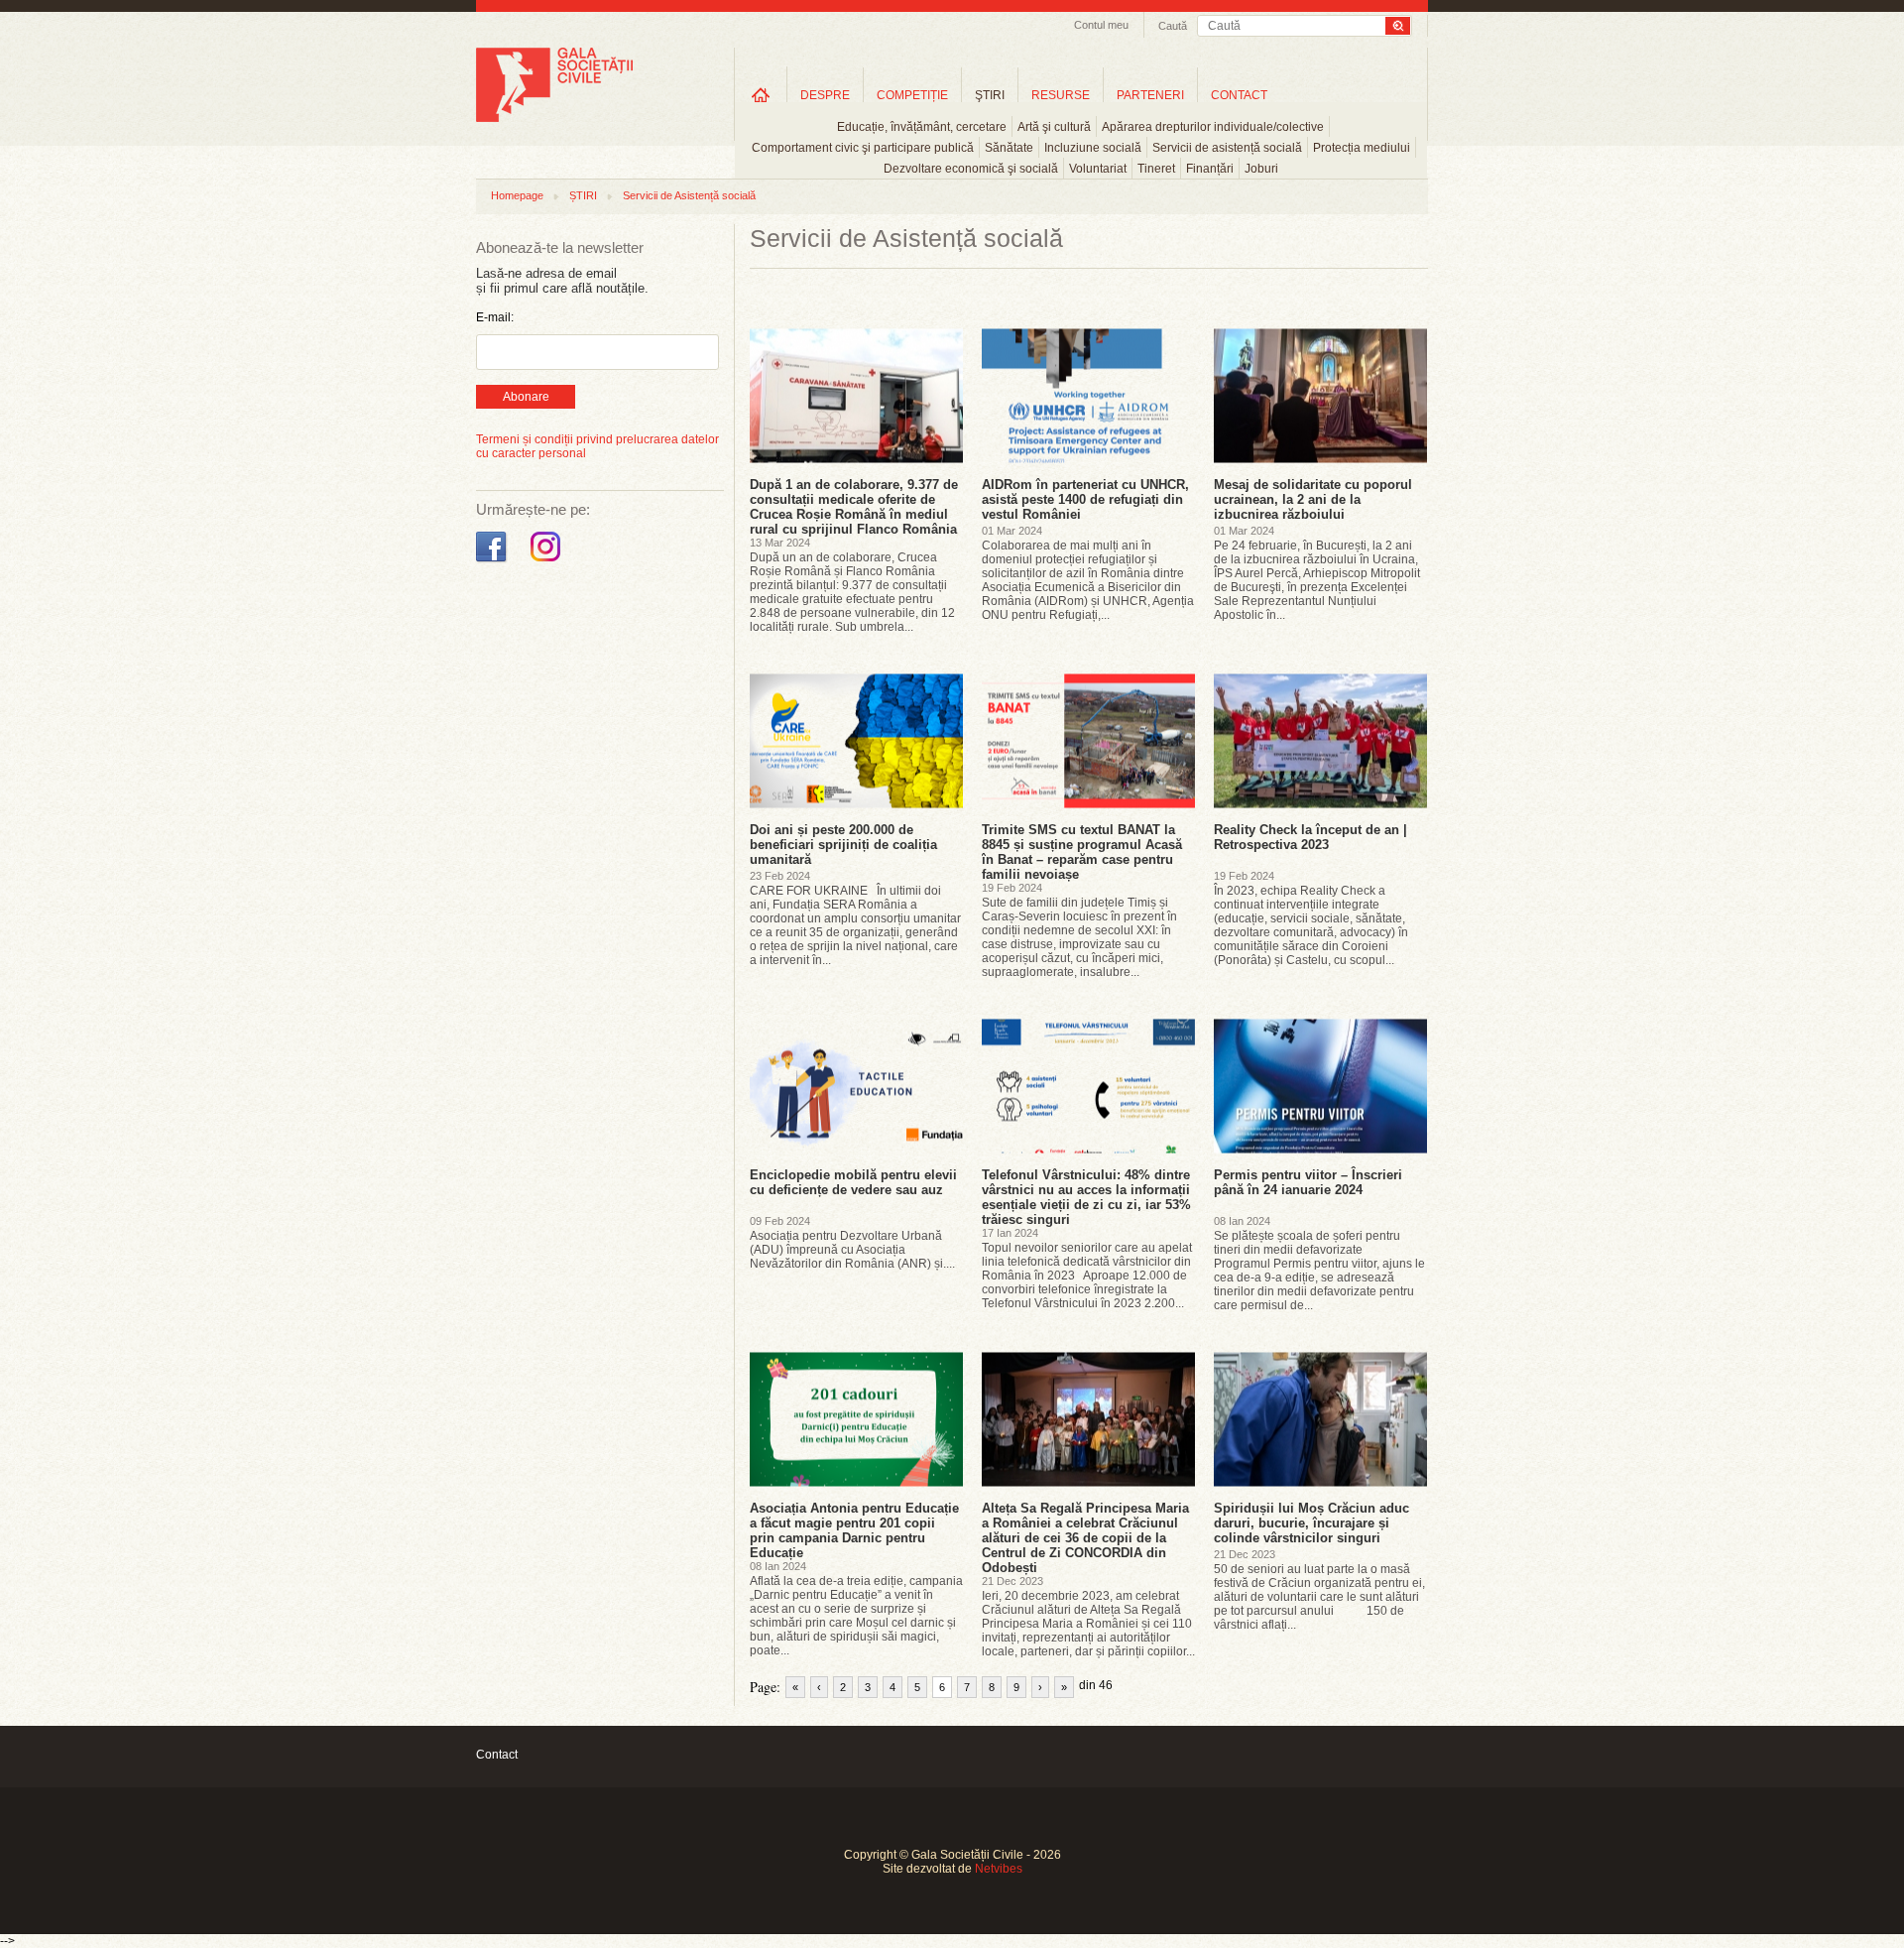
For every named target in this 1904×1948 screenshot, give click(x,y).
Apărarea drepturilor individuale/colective (1213, 127)
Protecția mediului (1362, 148)
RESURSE (1061, 95)
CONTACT (1239, 95)
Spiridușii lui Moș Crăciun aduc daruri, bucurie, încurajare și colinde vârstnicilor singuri (1311, 1523)
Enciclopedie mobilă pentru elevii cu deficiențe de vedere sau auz (853, 1182)
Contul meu (1101, 25)
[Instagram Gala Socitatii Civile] (548, 562)
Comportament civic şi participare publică (863, 148)
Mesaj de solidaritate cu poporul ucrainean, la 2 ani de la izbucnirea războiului (1313, 499)
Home (761, 95)
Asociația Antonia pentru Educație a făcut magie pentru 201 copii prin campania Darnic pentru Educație (854, 1530)
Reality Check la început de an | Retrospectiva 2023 (1310, 837)
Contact (497, 1755)
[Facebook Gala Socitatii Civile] (493, 562)
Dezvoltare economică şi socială (971, 169)
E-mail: (495, 317)
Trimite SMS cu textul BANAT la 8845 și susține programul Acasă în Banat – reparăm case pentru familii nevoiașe (1082, 852)
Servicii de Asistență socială (689, 195)
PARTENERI (1150, 95)
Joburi (1261, 169)
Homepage (517, 195)
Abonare (526, 397)
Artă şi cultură (1054, 127)
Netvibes (999, 1869)
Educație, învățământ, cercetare (922, 127)
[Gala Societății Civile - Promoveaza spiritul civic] (554, 118)
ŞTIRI (990, 95)
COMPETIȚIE (912, 95)
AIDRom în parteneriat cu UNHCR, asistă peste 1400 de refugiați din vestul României (1085, 499)
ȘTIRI (583, 195)
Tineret (1156, 169)
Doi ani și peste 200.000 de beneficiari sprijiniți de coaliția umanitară (843, 845)
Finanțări (1210, 169)
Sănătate (1009, 148)
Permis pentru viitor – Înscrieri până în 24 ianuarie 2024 (1308, 1182)
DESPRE (825, 95)
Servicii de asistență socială (1227, 148)
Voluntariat (1098, 169)
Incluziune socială (1093, 148)
